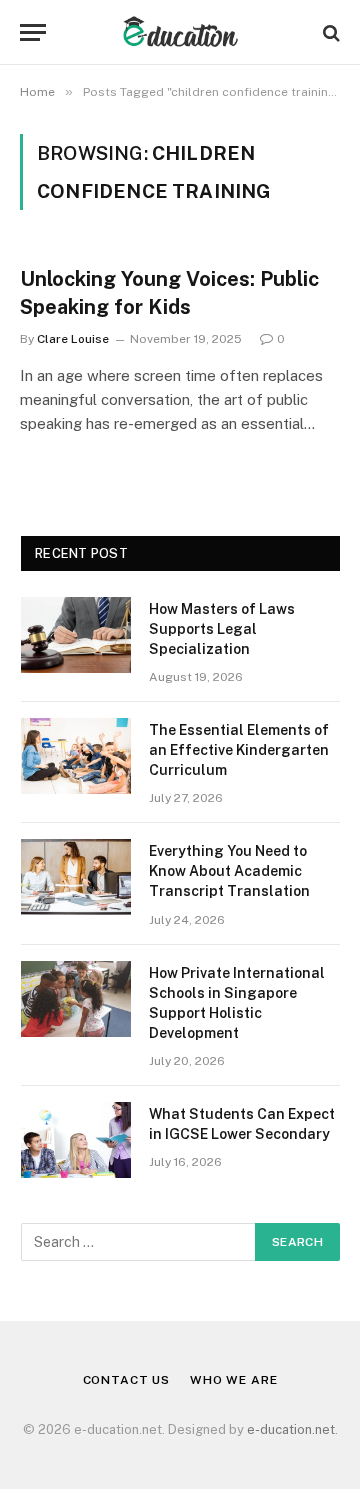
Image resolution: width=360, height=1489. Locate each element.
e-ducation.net (291, 1429)
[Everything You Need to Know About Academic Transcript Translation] (76, 877)
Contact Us (126, 1380)
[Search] (329, 32)
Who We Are (233, 1380)
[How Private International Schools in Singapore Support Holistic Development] (76, 999)
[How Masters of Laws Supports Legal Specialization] (76, 635)
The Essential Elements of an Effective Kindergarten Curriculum (239, 750)
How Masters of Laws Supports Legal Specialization (222, 629)
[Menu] (33, 32)
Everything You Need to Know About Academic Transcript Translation (229, 871)
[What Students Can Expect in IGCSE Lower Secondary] (76, 1140)
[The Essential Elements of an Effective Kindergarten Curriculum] (76, 756)
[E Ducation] (180, 32)
